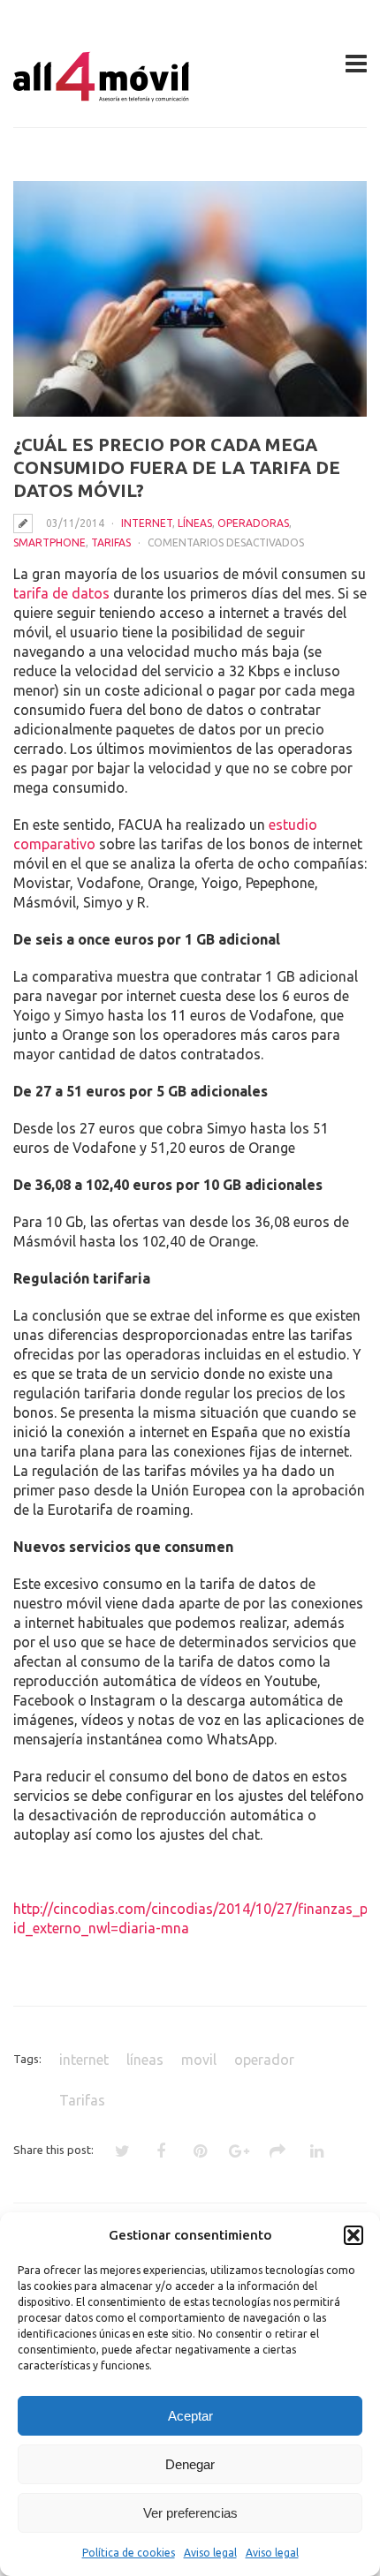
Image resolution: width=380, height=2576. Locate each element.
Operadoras (253, 523)
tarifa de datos (61, 593)
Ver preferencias (190, 2513)
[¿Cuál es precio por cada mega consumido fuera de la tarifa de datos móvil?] (190, 299)
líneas (195, 523)
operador (264, 2060)
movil (199, 2060)
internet (84, 2060)
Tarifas (111, 542)
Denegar (190, 2464)
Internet (147, 523)
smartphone (49, 542)
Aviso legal (210, 2553)
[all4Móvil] (102, 94)
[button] (353, 2235)
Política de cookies (129, 2553)
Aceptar (190, 2416)
